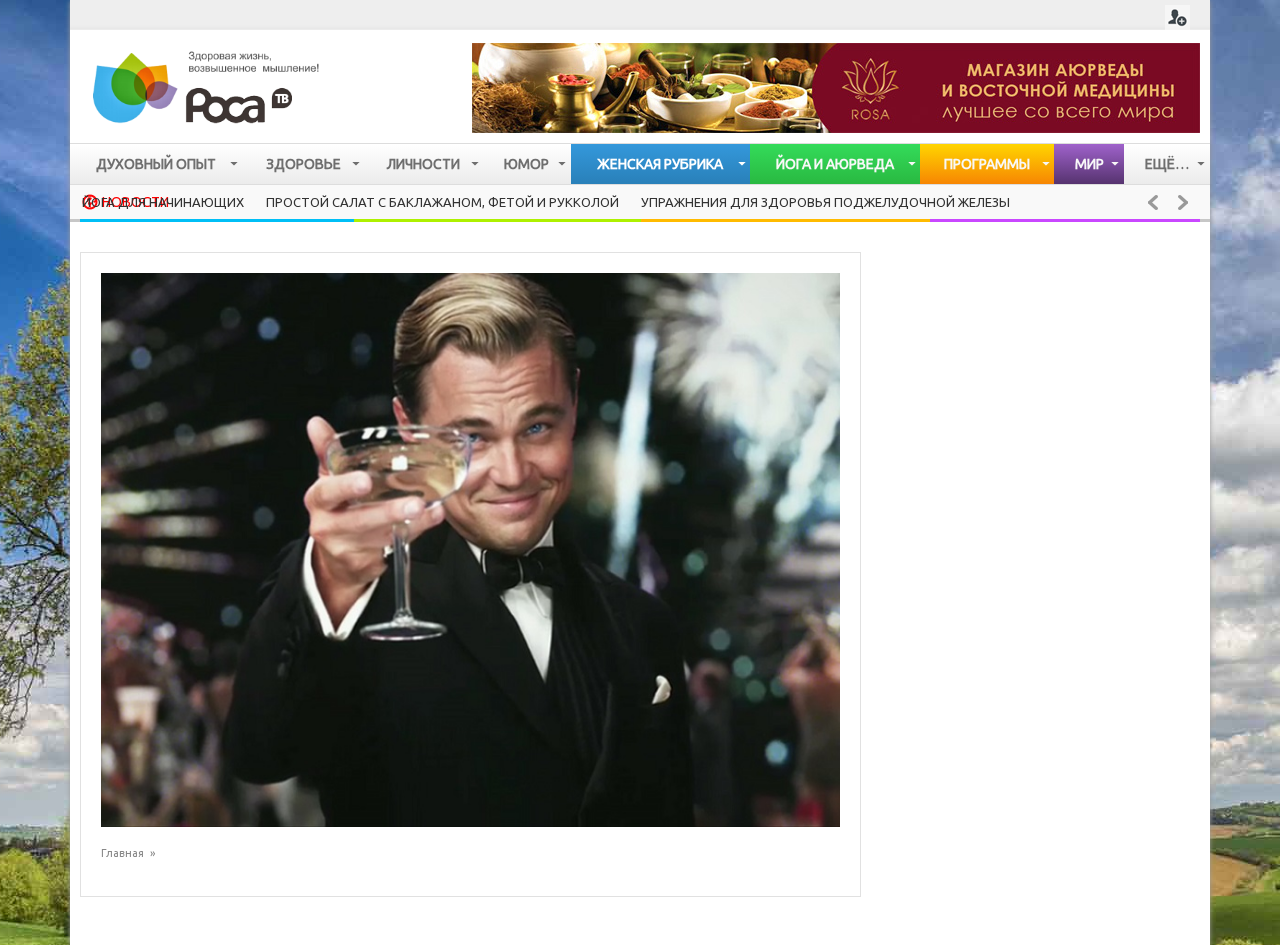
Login (1177, 17)
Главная (122, 853)
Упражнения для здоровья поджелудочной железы (825, 202)
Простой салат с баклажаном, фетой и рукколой (442, 202)
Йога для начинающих (163, 202)
